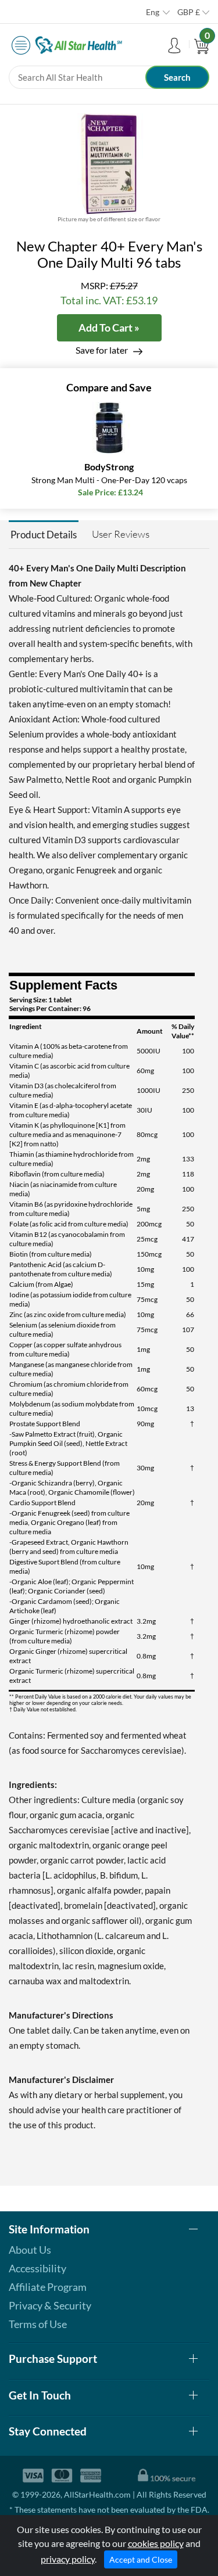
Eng (153, 12)
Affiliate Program (48, 2287)
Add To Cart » (109, 328)
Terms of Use (38, 2324)
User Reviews (121, 534)
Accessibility (37, 2268)
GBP (189, 12)
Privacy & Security (50, 2305)
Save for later (102, 350)
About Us (30, 2250)
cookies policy (156, 2543)
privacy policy (68, 2559)
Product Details (44, 535)
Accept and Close (141, 2559)
